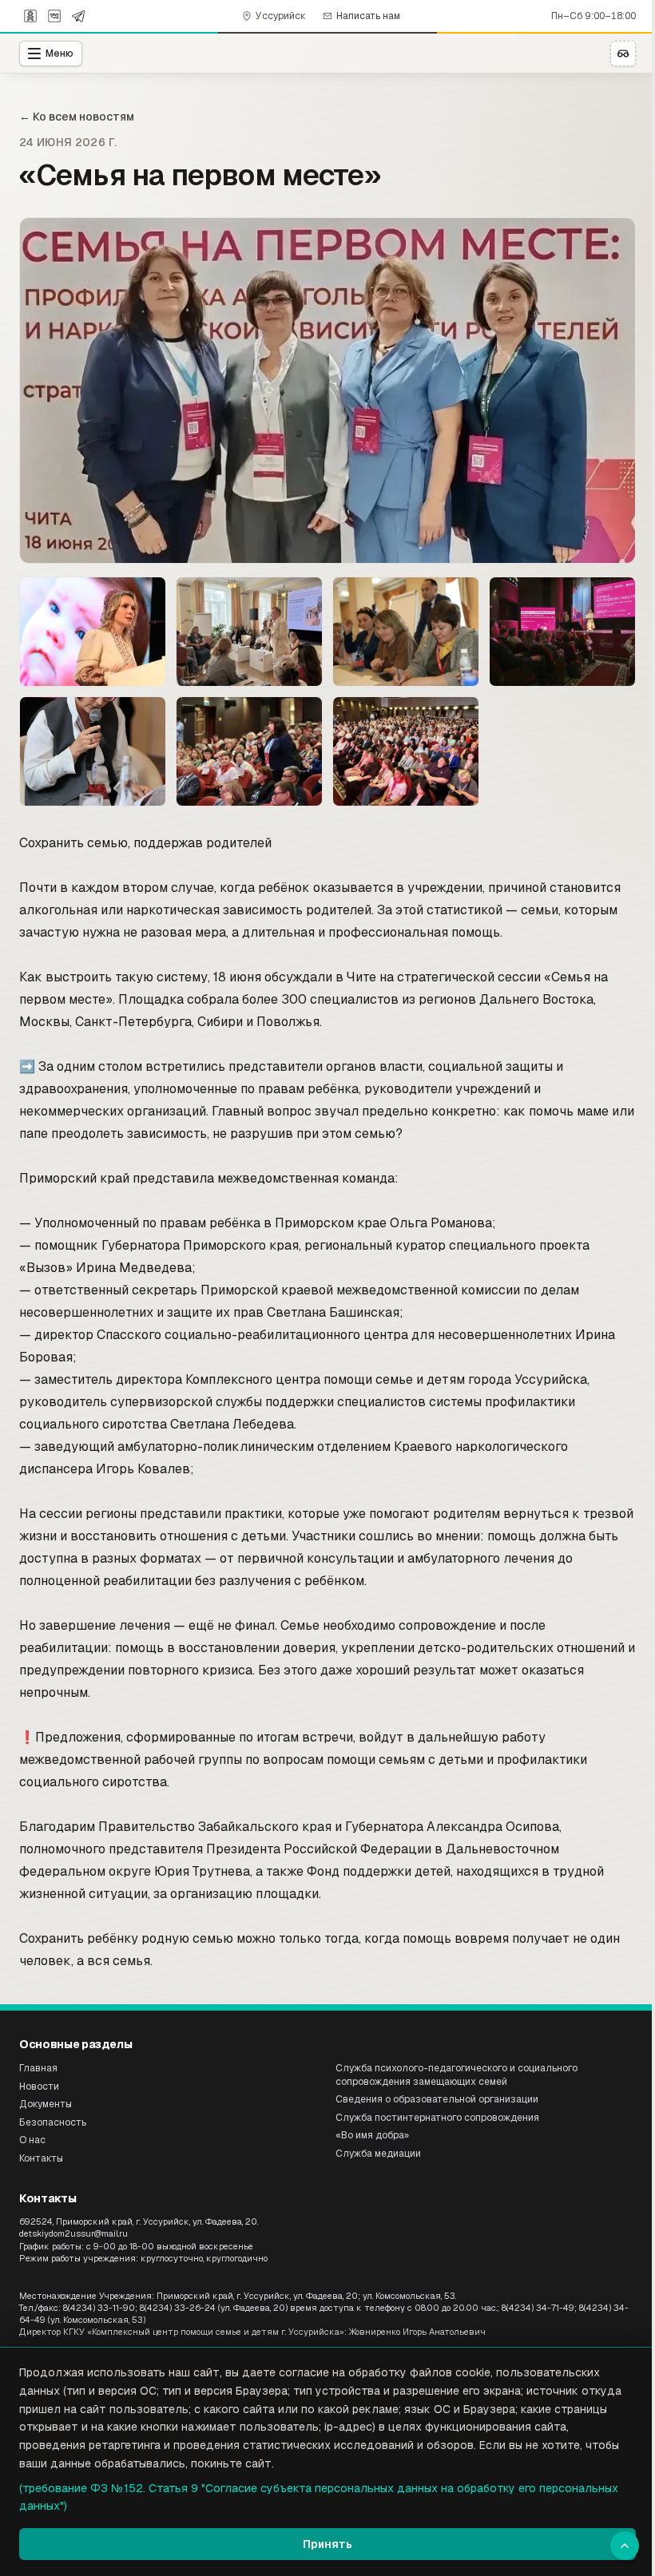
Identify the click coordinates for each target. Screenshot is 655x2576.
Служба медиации (378, 2154)
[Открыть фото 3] (249, 632)
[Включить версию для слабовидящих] (623, 54)
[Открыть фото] (327, 390)
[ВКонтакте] (54, 16)
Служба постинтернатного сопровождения (437, 2118)
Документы (46, 2104)
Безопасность (53, 2122)
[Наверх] (625, 2546)
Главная (38, 2068)
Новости (39, 2087)
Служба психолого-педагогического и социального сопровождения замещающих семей (457, 2075)
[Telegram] (78, 16)
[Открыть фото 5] (562, 632)
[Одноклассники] (30, 16)
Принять (327, 2544)
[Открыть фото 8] (406, 751)
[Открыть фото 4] (406, 632)
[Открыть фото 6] (93, 751)
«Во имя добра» (372, 2135)
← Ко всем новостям (77, 117)
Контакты (41, 2158)
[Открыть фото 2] (93, 632)
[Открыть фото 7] (249, 751)
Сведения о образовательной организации (437, 2099)
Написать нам (368, 16)
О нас (32, 2140)
